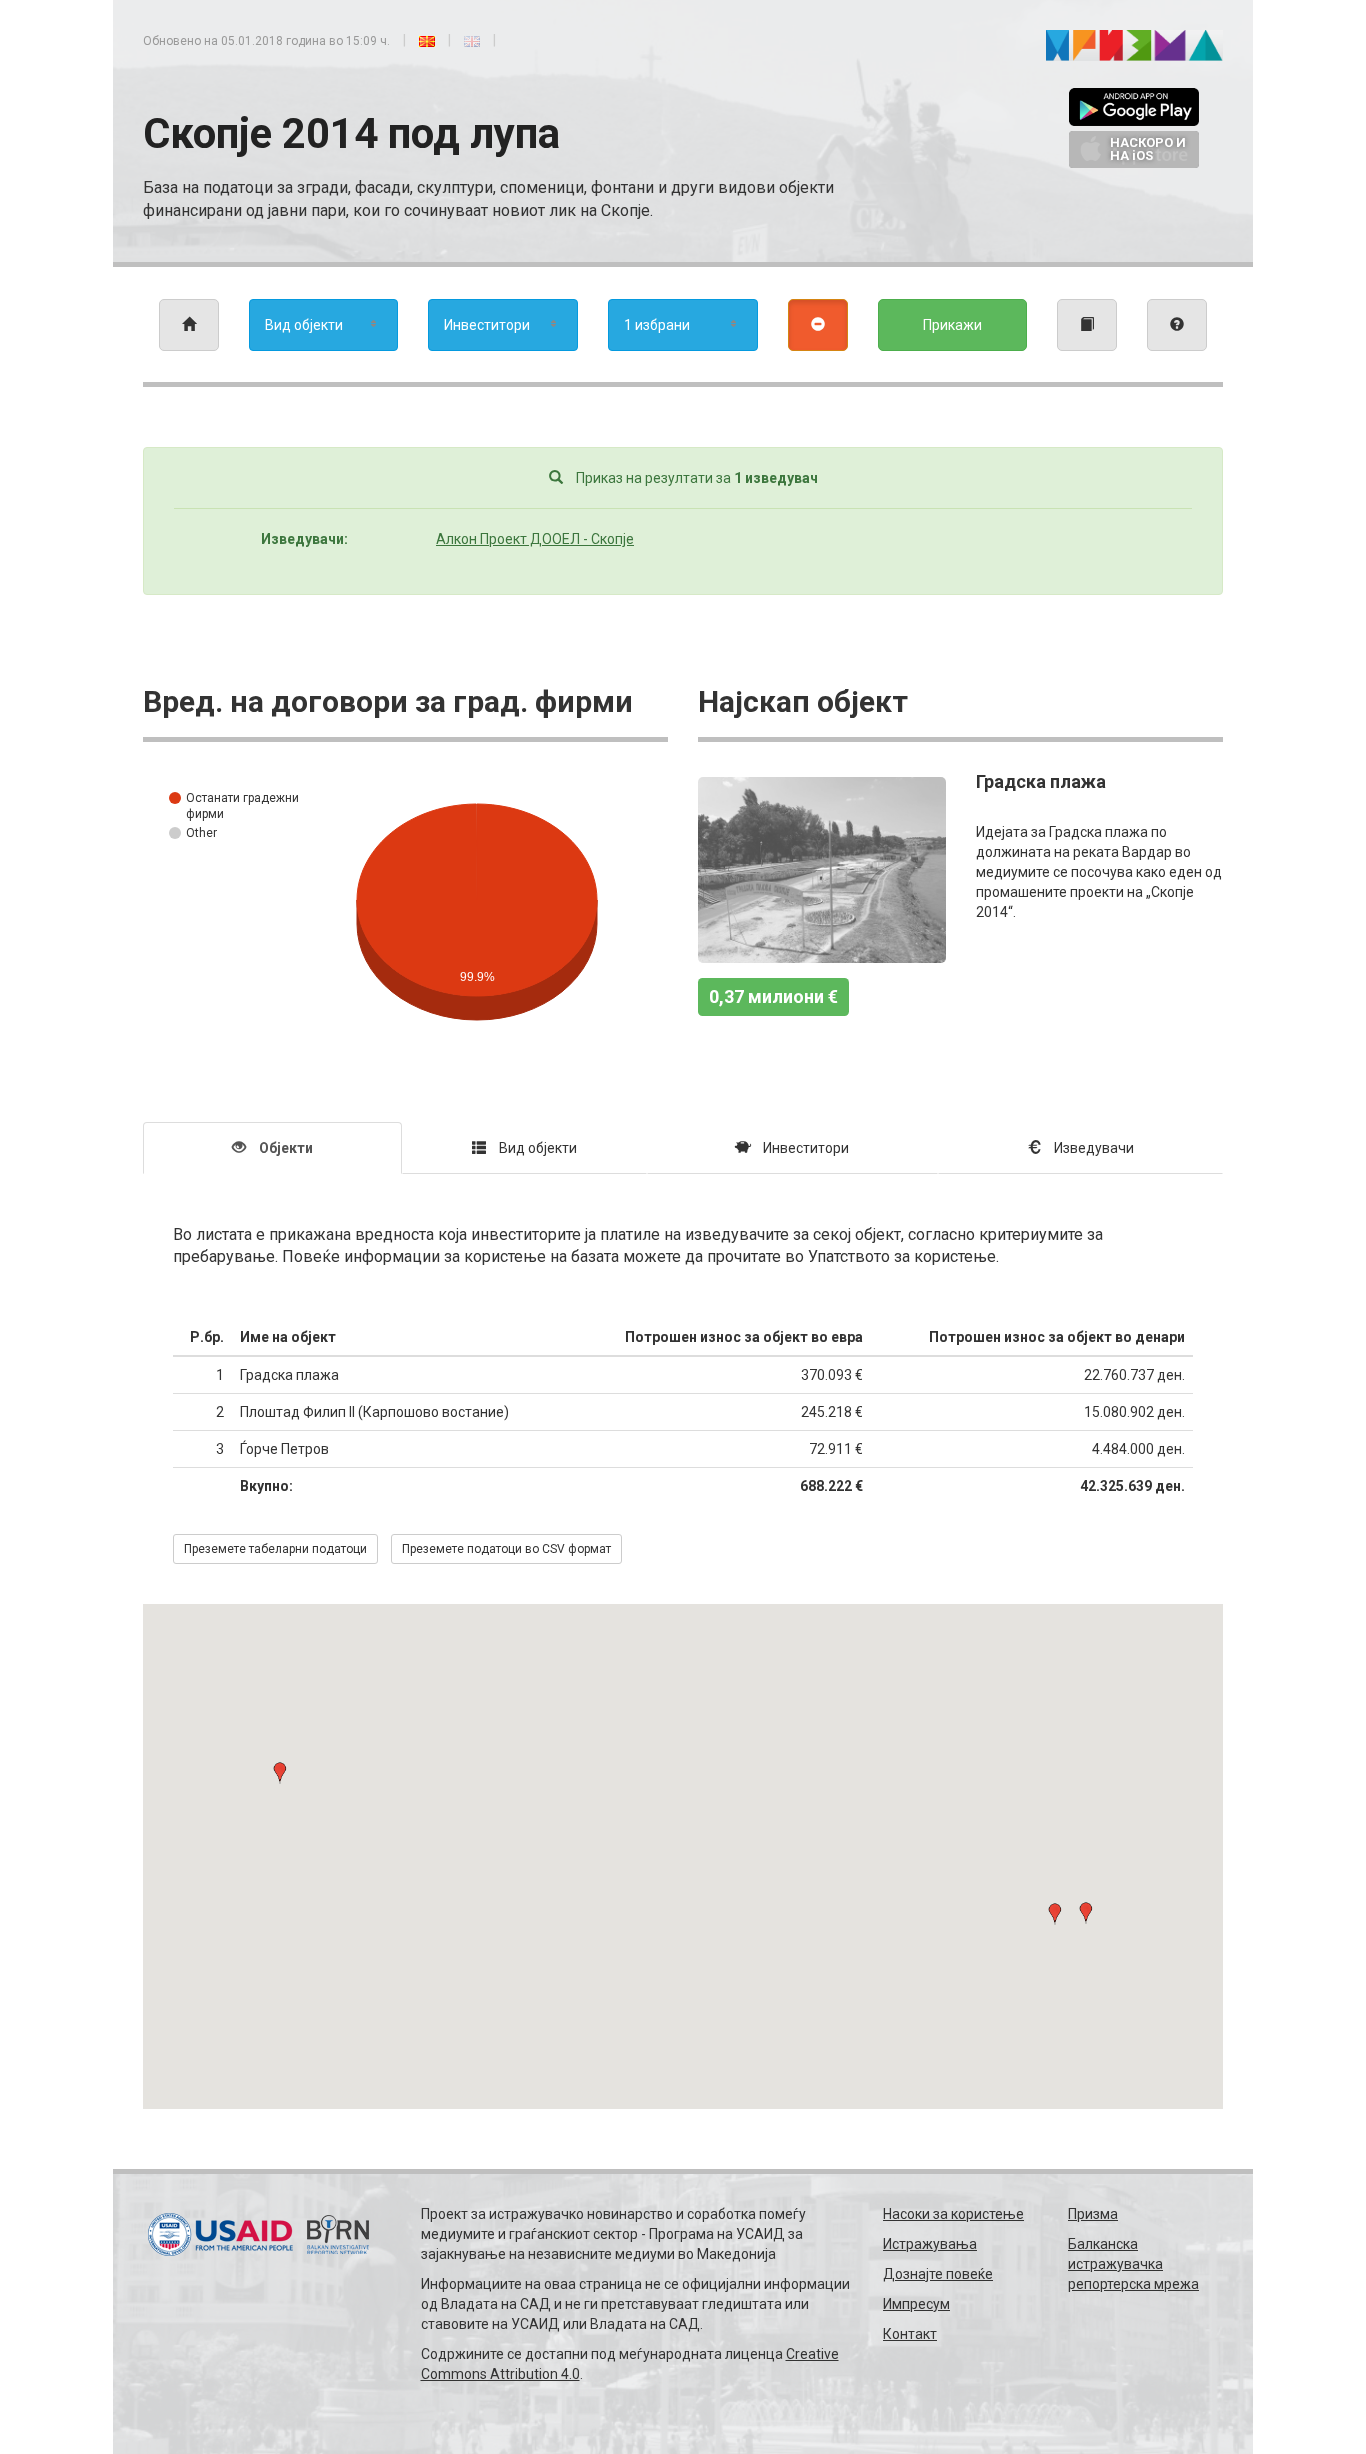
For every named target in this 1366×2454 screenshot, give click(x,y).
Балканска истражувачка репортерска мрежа (1133, 2264)
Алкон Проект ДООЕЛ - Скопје (535, 539)
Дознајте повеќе (938, 2274)
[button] (1055, 1914)
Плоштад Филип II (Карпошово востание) (374, 1412)
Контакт (910, 2334)
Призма (1093, 2214)
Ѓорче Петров (284, 1449)
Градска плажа (1041, 781)
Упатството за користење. (903, 1256)
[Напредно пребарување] (818, 325)
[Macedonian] (427, 40)
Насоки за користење (953, 2214)
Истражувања (930, 2244)
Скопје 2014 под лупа (351, 133)
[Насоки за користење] (1177, 325)
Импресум (916, 2304)
